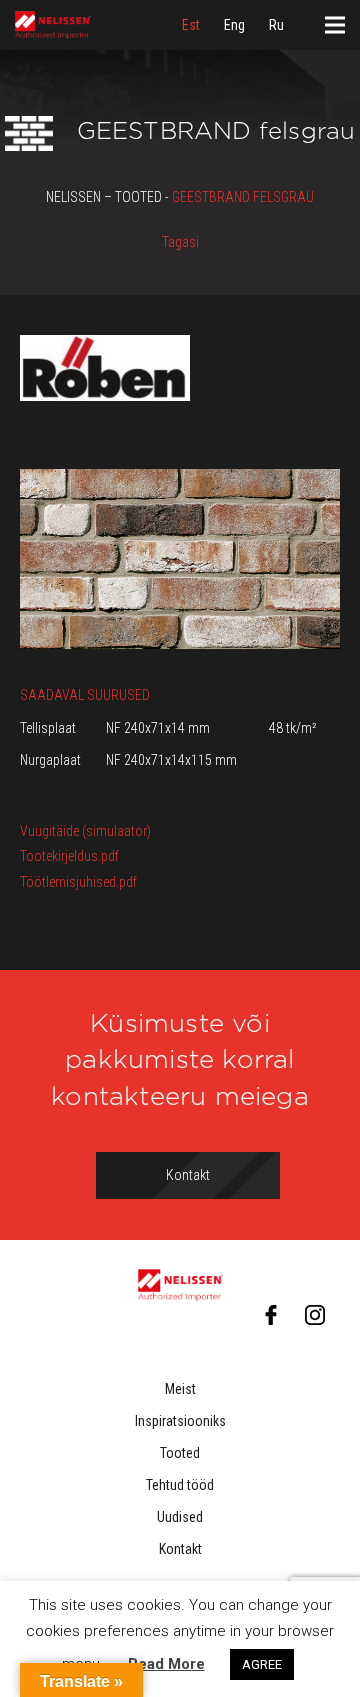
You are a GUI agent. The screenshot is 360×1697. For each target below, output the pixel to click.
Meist (180, 1389)
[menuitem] (191, 25)
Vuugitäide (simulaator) (85, 831)
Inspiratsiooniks (180, 1421)
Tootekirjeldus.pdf (69, 856)
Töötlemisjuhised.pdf (78, 882)
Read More (166, 1664)
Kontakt (180, 1549)
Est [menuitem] (191, 25)
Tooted (180, 1453)
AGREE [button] (262, 1664)
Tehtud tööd (180, 1485)
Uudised (180, 1517)
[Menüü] (335, 25)
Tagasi (180, 242)
